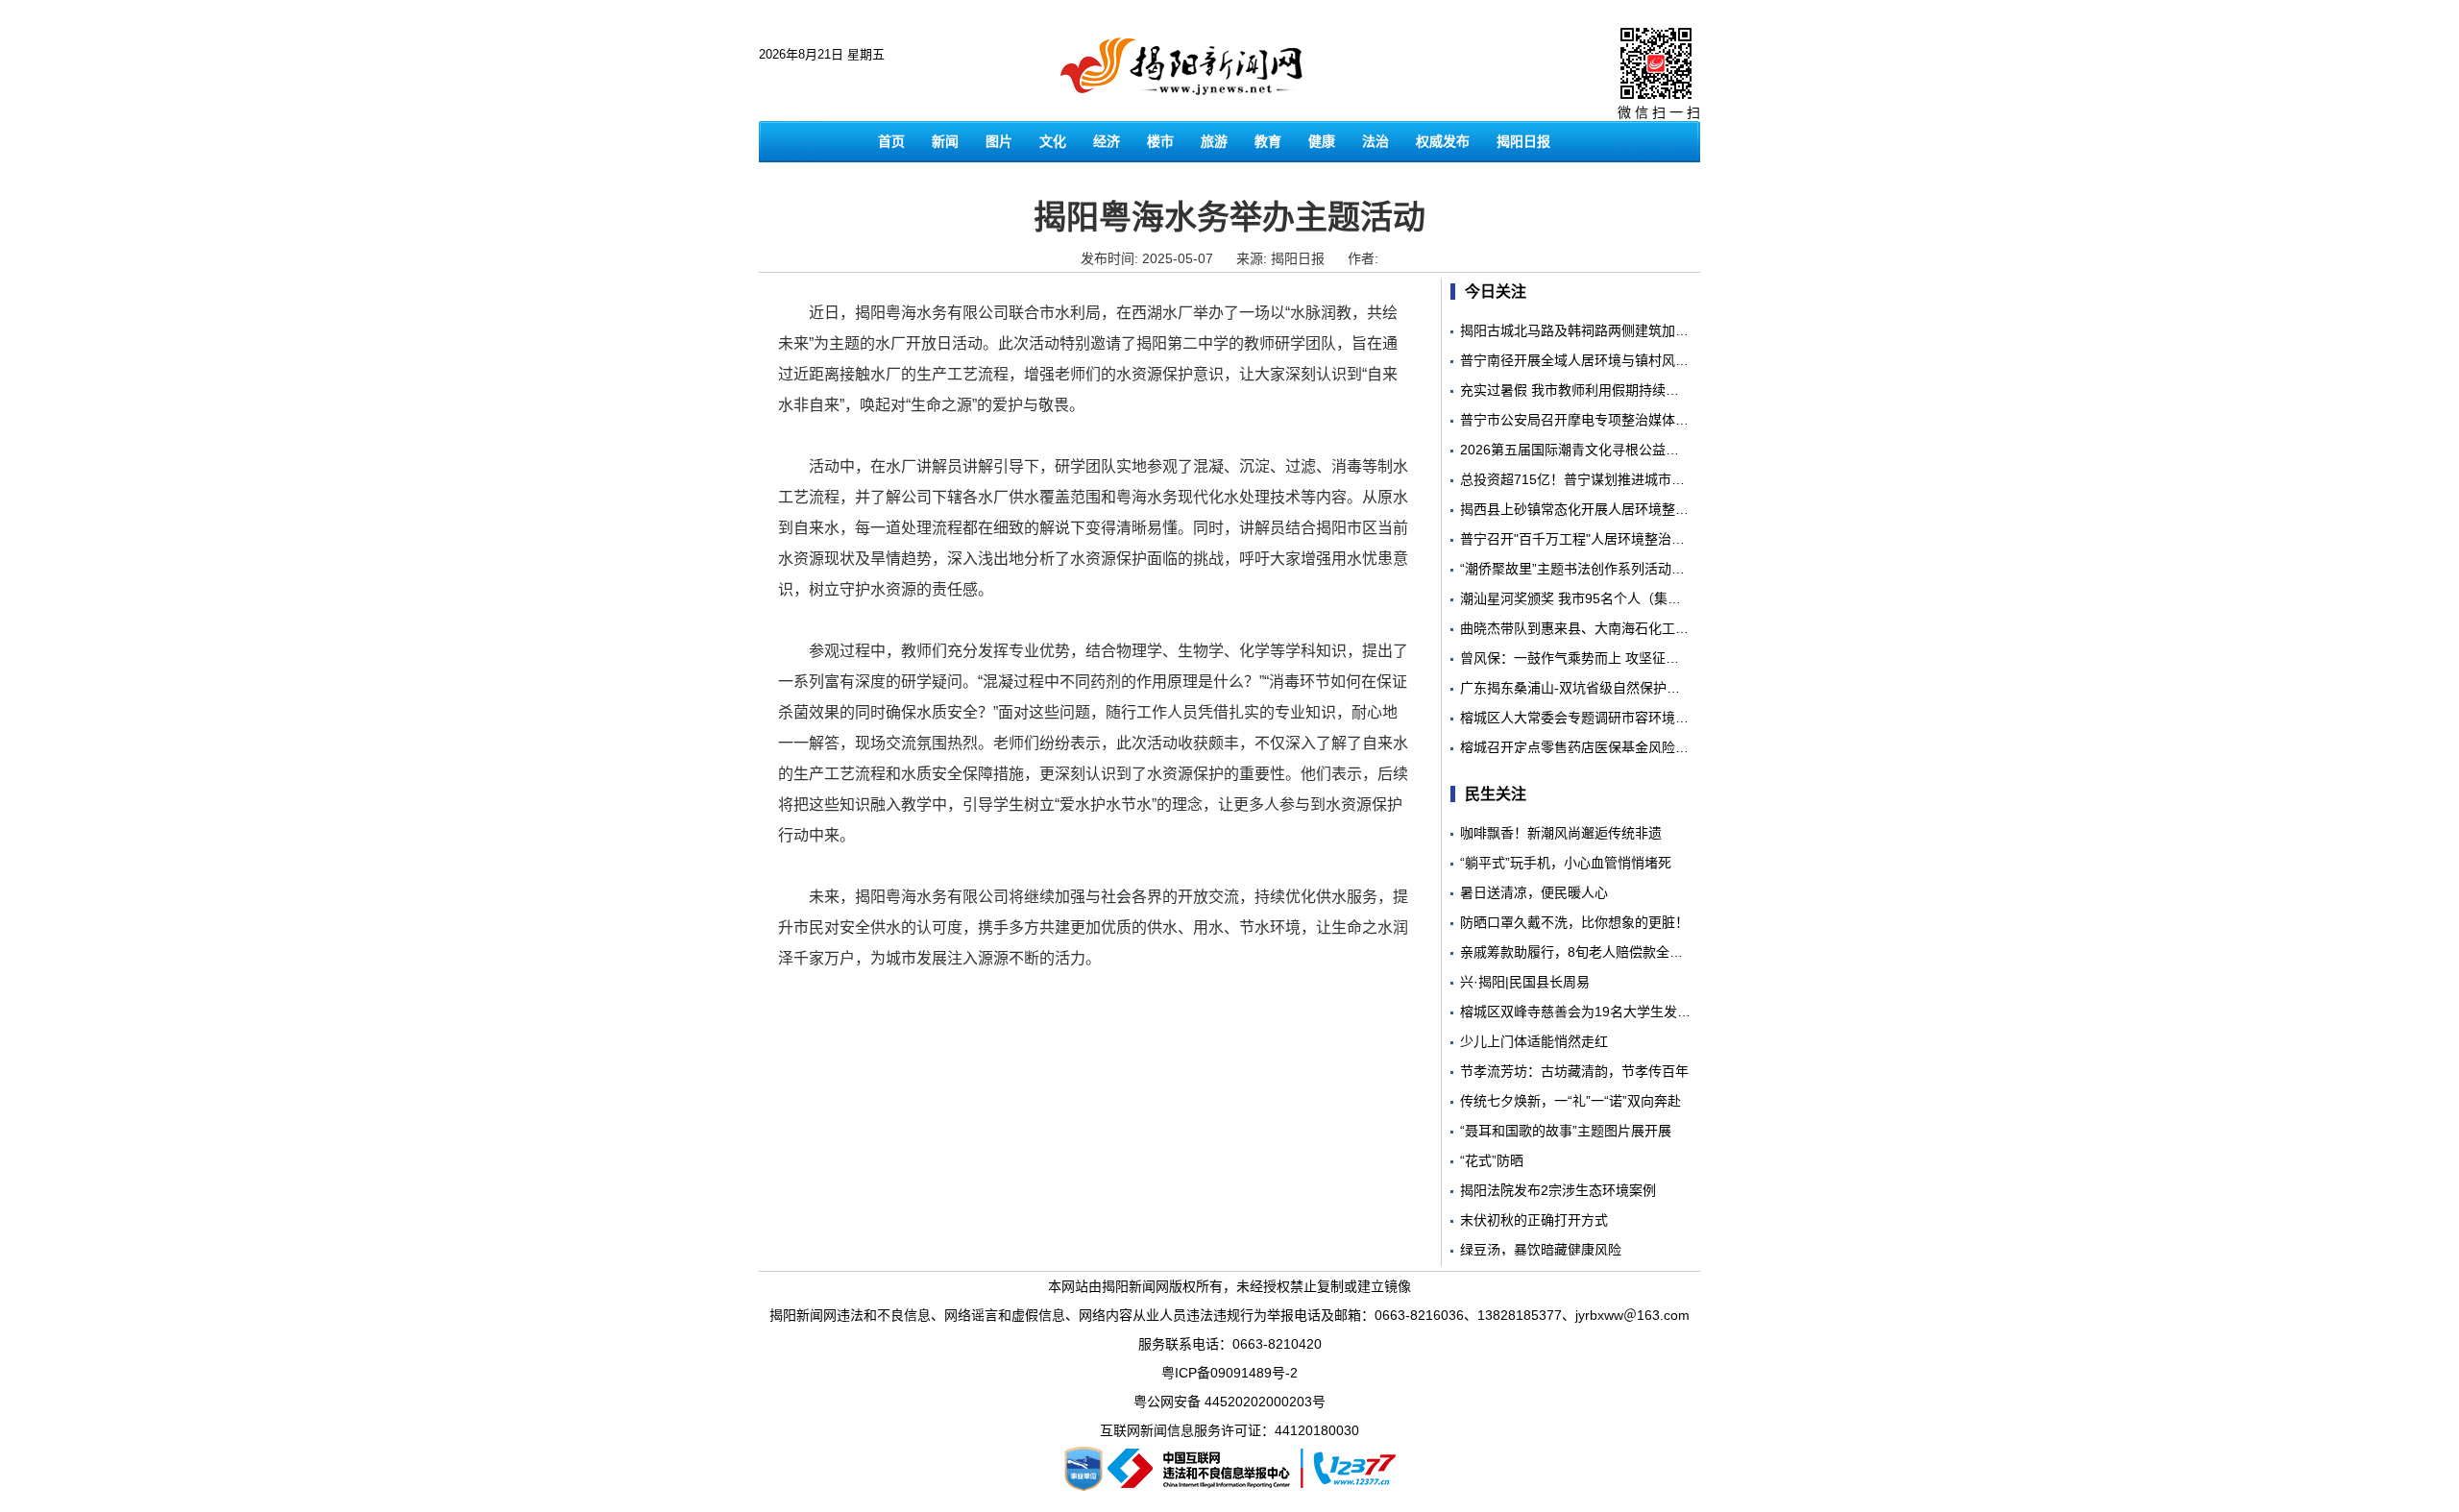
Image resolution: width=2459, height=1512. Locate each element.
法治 (1376, 141)
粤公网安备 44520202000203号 (1229, 1402)
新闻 (945, 141)
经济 (1107, 141)
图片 (999, 141)
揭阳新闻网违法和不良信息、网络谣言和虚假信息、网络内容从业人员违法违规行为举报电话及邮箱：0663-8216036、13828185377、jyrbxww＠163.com (1229, 1315)
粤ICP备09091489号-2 (1229, 1373)
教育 (1268, 141)
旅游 (1214, 141)
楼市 (1160, 141)
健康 (1322, 141)
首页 (891, 141)
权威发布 (1443, 141)
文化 (1053, 141)
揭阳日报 (1523, 141)
